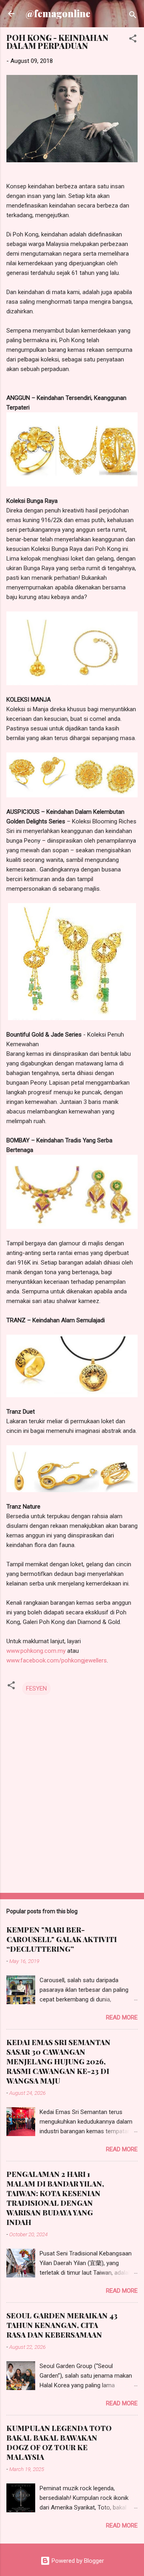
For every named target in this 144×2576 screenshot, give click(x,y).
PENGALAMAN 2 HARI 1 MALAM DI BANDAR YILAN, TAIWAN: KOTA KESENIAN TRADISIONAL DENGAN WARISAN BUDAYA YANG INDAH (55, 2198)
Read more (122, 2017)
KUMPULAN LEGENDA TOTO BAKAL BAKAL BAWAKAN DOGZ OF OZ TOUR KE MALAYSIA (59, 2443)
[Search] (133, 16)
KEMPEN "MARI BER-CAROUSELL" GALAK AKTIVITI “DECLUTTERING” (62, 1939)
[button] (133, 40)
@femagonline (58, 13)
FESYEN (36, 1688)
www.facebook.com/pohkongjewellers (57, 1660)
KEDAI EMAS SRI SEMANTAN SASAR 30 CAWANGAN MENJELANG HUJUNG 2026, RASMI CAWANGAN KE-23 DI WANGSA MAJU (58, 2062)
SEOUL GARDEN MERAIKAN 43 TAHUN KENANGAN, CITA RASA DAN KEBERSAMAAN (62, 2325)
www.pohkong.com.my (36, 1651)
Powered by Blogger (77, 2561)
